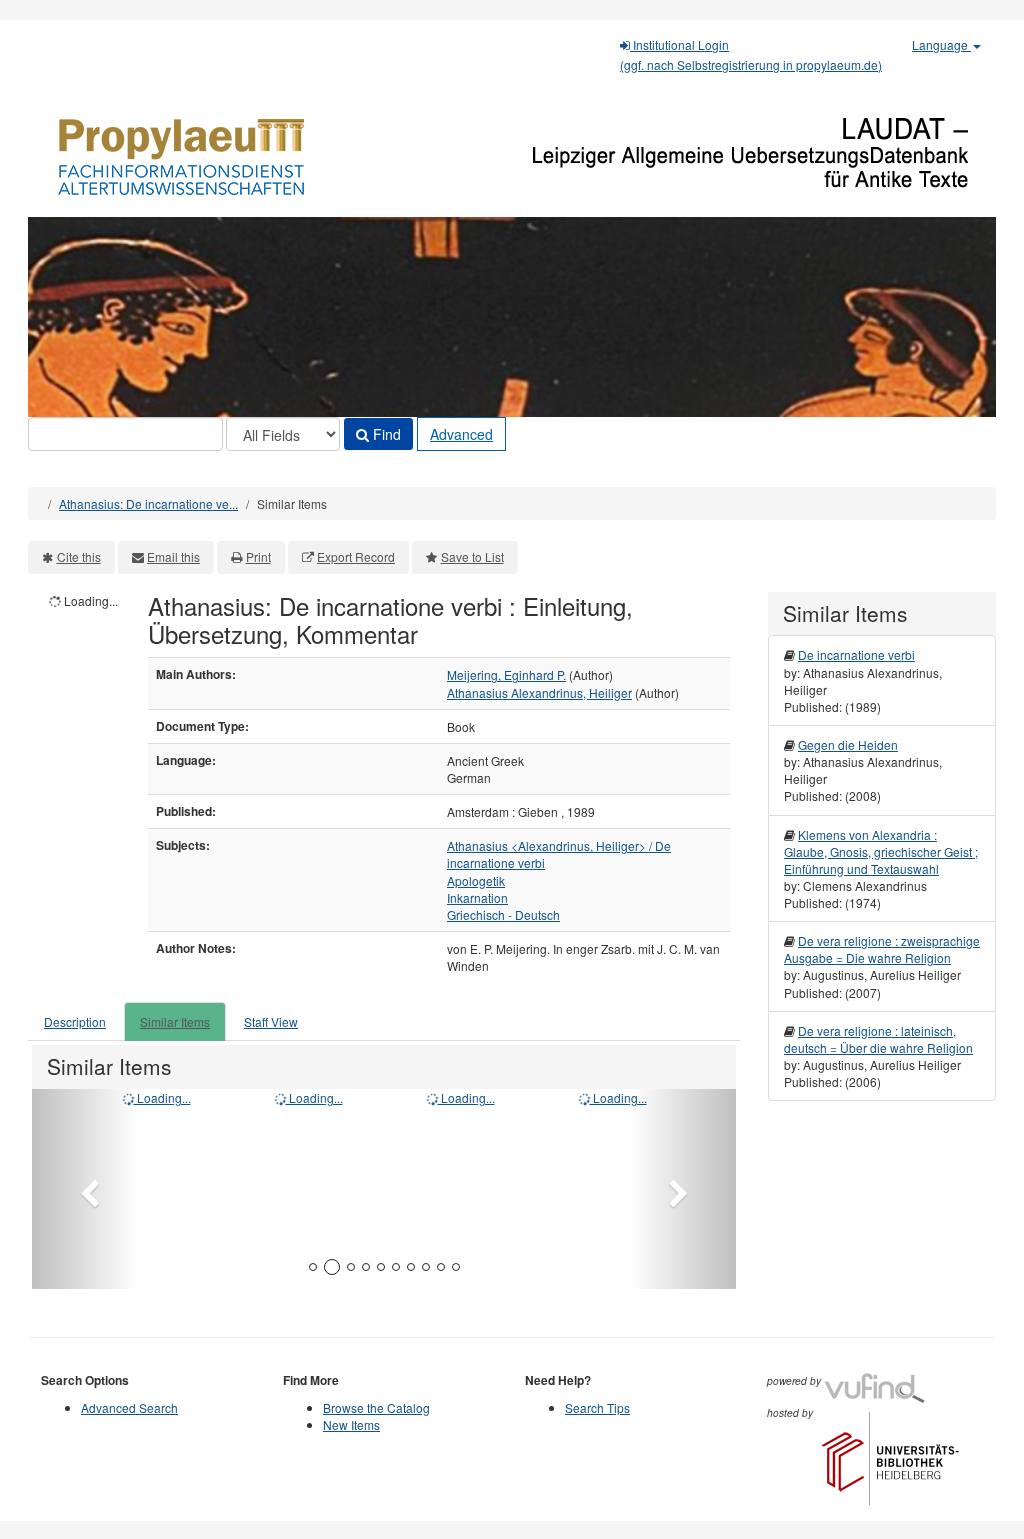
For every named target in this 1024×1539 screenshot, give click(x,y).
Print (258, 556)
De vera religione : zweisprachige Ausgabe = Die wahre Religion (882, 949)
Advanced (461, 434)
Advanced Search (129, 1407)
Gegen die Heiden (848, 744)
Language (941, 44)
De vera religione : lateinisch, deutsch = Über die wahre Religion (878, 1039)
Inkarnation (477, 897)
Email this (173, 556)
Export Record (356, 556)
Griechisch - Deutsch (503, 914)
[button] (85, 1189)
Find (385, 434)
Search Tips (597, 1407)
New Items (351, 1424)
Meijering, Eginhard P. (506, 674)
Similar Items (175, 1021)
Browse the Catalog (376, 1407)
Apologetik (476, 880)
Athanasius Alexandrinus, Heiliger (539, 692)
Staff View (271, 1021)
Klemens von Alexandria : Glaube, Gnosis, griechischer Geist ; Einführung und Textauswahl (881, 851)
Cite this (79, 556)
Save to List (472, 556)
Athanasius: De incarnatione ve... (148, 503)
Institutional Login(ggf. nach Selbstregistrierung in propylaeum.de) (751, 54)
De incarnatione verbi (856, 654)
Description (75, 1021)
